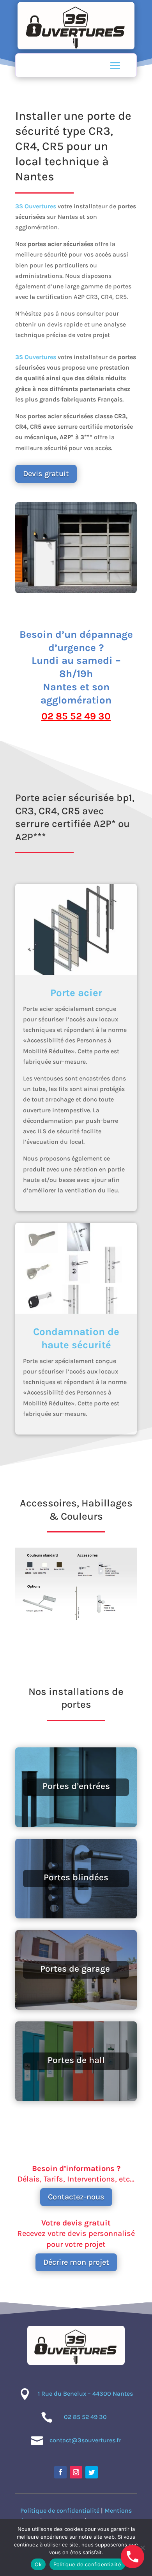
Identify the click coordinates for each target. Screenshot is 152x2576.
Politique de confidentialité (60, 2511)
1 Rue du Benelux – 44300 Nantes (85, 2394)
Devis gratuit (46, 474)
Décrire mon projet (76, 2262)
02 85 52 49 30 (76, 716)
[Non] (142, 2548)
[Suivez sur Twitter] (92, 2472)
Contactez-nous (76, 2197)
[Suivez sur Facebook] (60, 2472)
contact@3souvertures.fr (85, 2440)
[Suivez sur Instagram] (76, 2472)
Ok (38, 2564)
